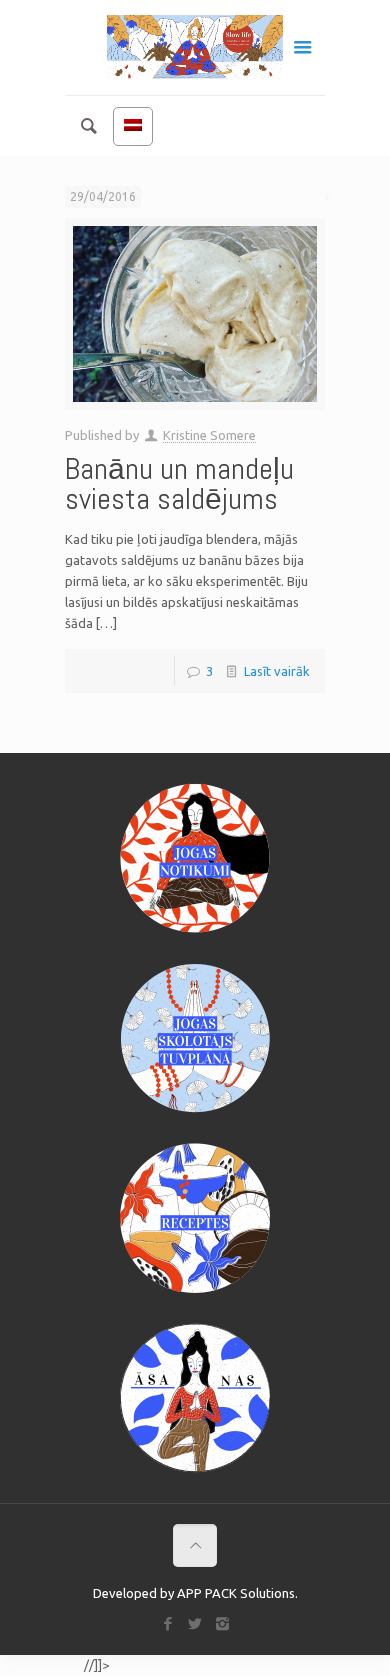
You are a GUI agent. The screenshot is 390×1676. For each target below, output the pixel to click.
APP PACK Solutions (236, 1593)
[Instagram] (222, 1623)
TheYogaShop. (40, 1665)
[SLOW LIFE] (195, 47)
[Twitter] (195, 1623)
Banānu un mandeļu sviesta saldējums (179, 484)
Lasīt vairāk (277, 671)
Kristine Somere (209, 435)
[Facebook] (168, 1623)
